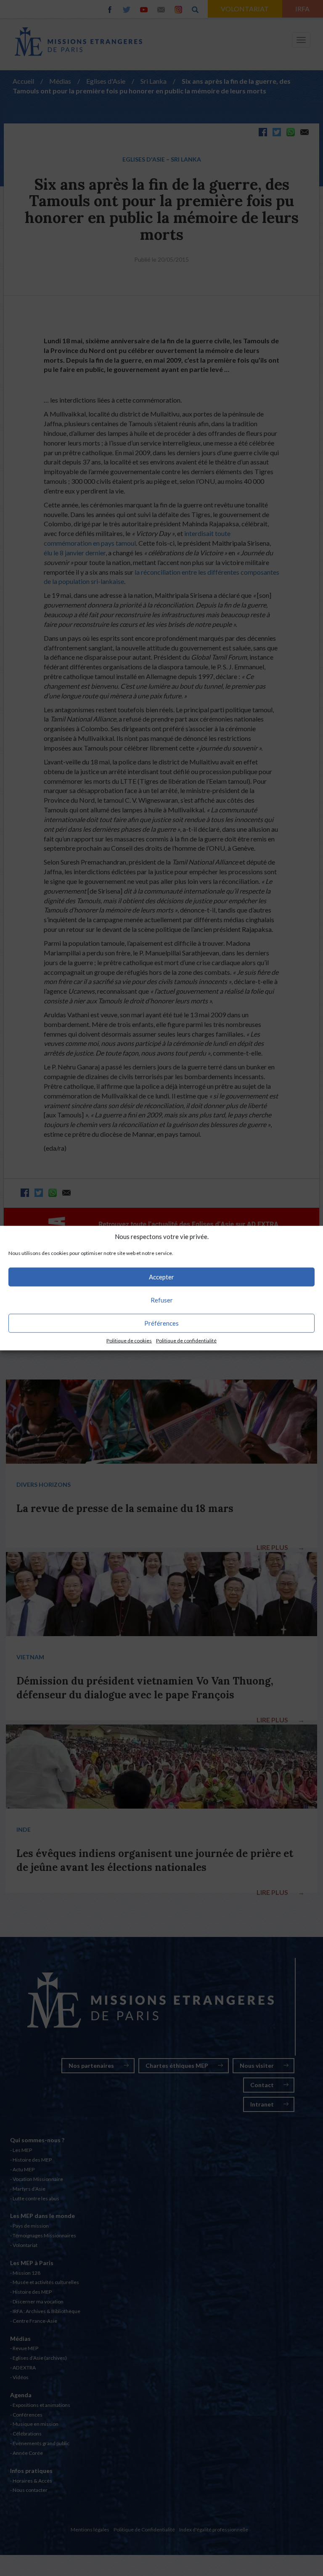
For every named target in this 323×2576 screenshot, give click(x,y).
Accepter (161, 1277)
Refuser (162, 1300)
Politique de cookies (129, 1341)
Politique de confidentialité (186, 1341)
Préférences (161, 1323)
